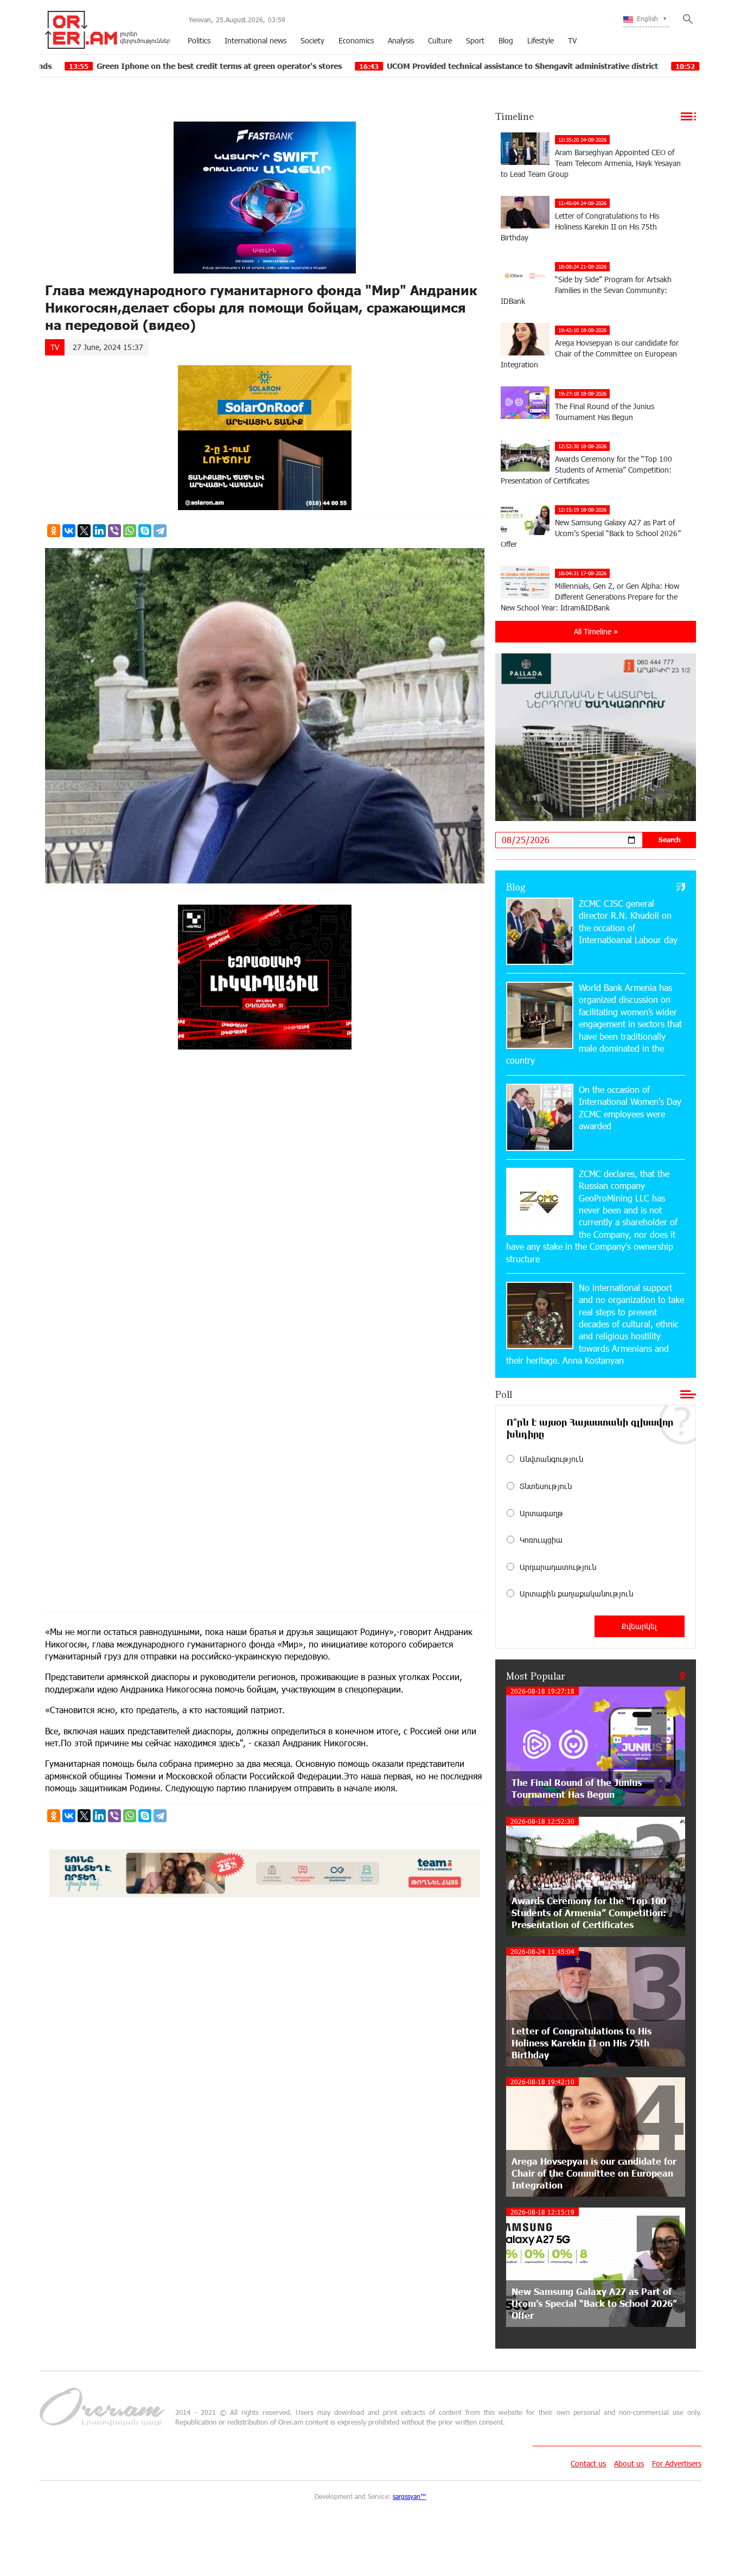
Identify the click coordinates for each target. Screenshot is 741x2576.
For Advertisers (677, 2463)
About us (629, 2463)
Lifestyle (541, 40)
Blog (506, 40)
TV (572, 40)
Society (312, 40)
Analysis (401, 40)
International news (255, 40)
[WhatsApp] (130, 531)
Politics (199, 40)
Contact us (588, 2463)
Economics (356, 40)
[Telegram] (160, 531)
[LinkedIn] (99, 531)
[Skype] (145, 531)
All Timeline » (596, 631)
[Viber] (114, 531)
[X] (84, 531)
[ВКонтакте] (69, 531)
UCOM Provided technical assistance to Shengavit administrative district (392, 66)
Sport (475, 40)
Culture (440, 40)
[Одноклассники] (54, 531)
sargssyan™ (410, 2496)
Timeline (515, 116)
